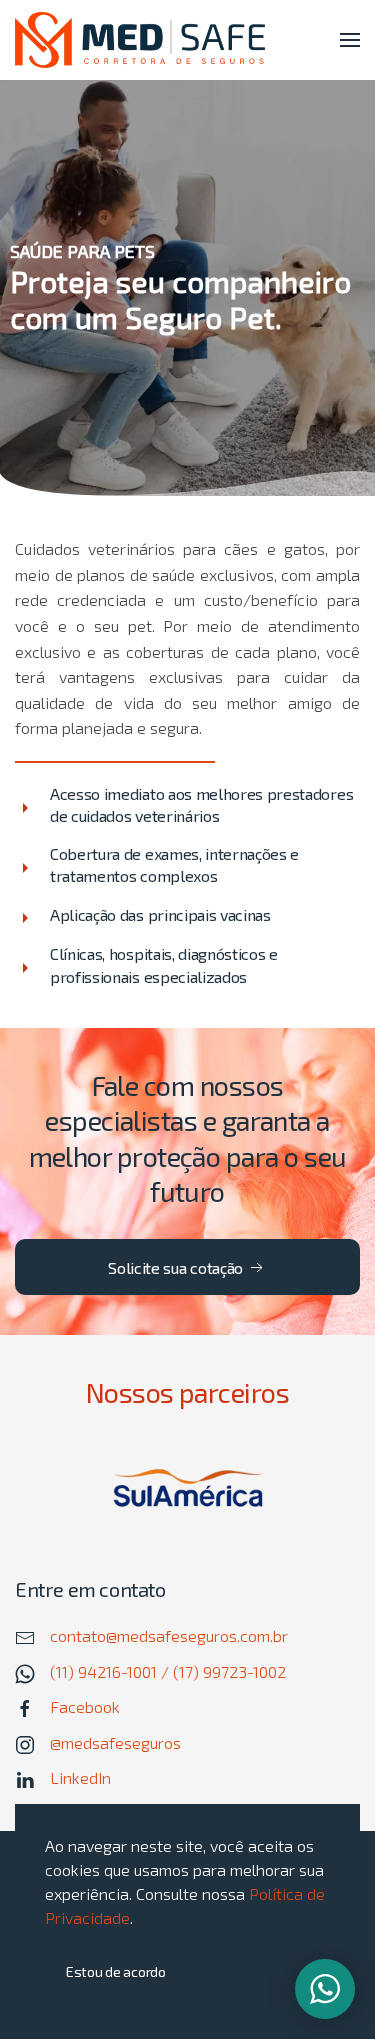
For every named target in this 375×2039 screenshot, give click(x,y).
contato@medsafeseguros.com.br (169, 1635)
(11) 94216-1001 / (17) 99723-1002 (168, 1671)
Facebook (85, 1706)
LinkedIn (80, 1777)
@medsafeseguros (115, 1742)
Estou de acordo (116, 1971)
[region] (187, 288)
